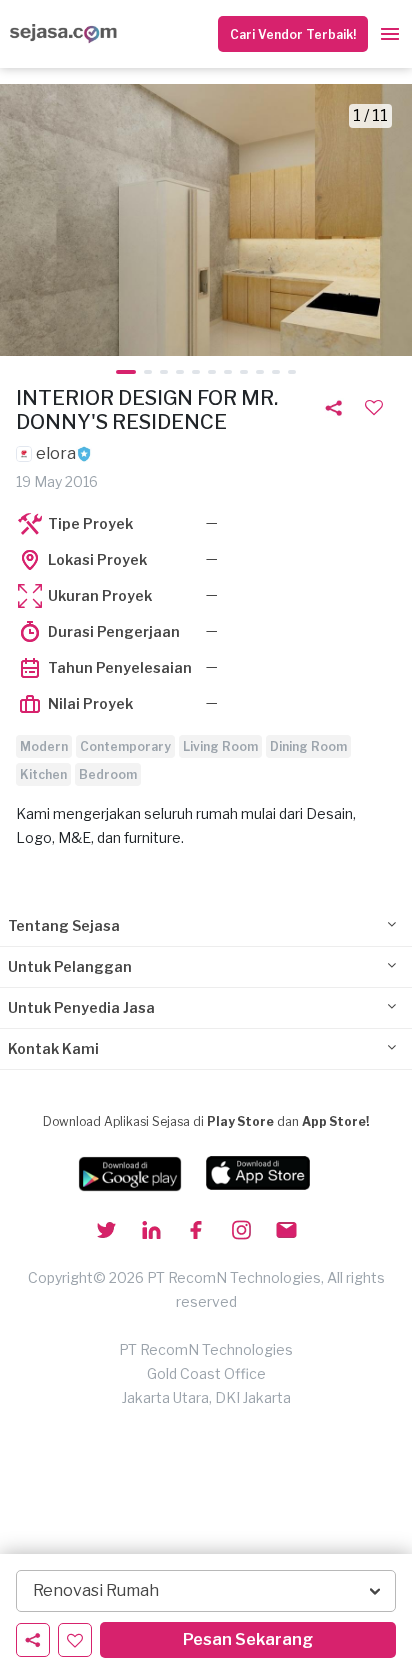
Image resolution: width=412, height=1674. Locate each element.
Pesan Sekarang (248, 1639)
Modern (44, 746)
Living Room (220, 746)
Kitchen (43, 774)
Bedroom (108, 774)
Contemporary (125, 746)
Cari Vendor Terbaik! (293, 34)
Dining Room (308, 746)
